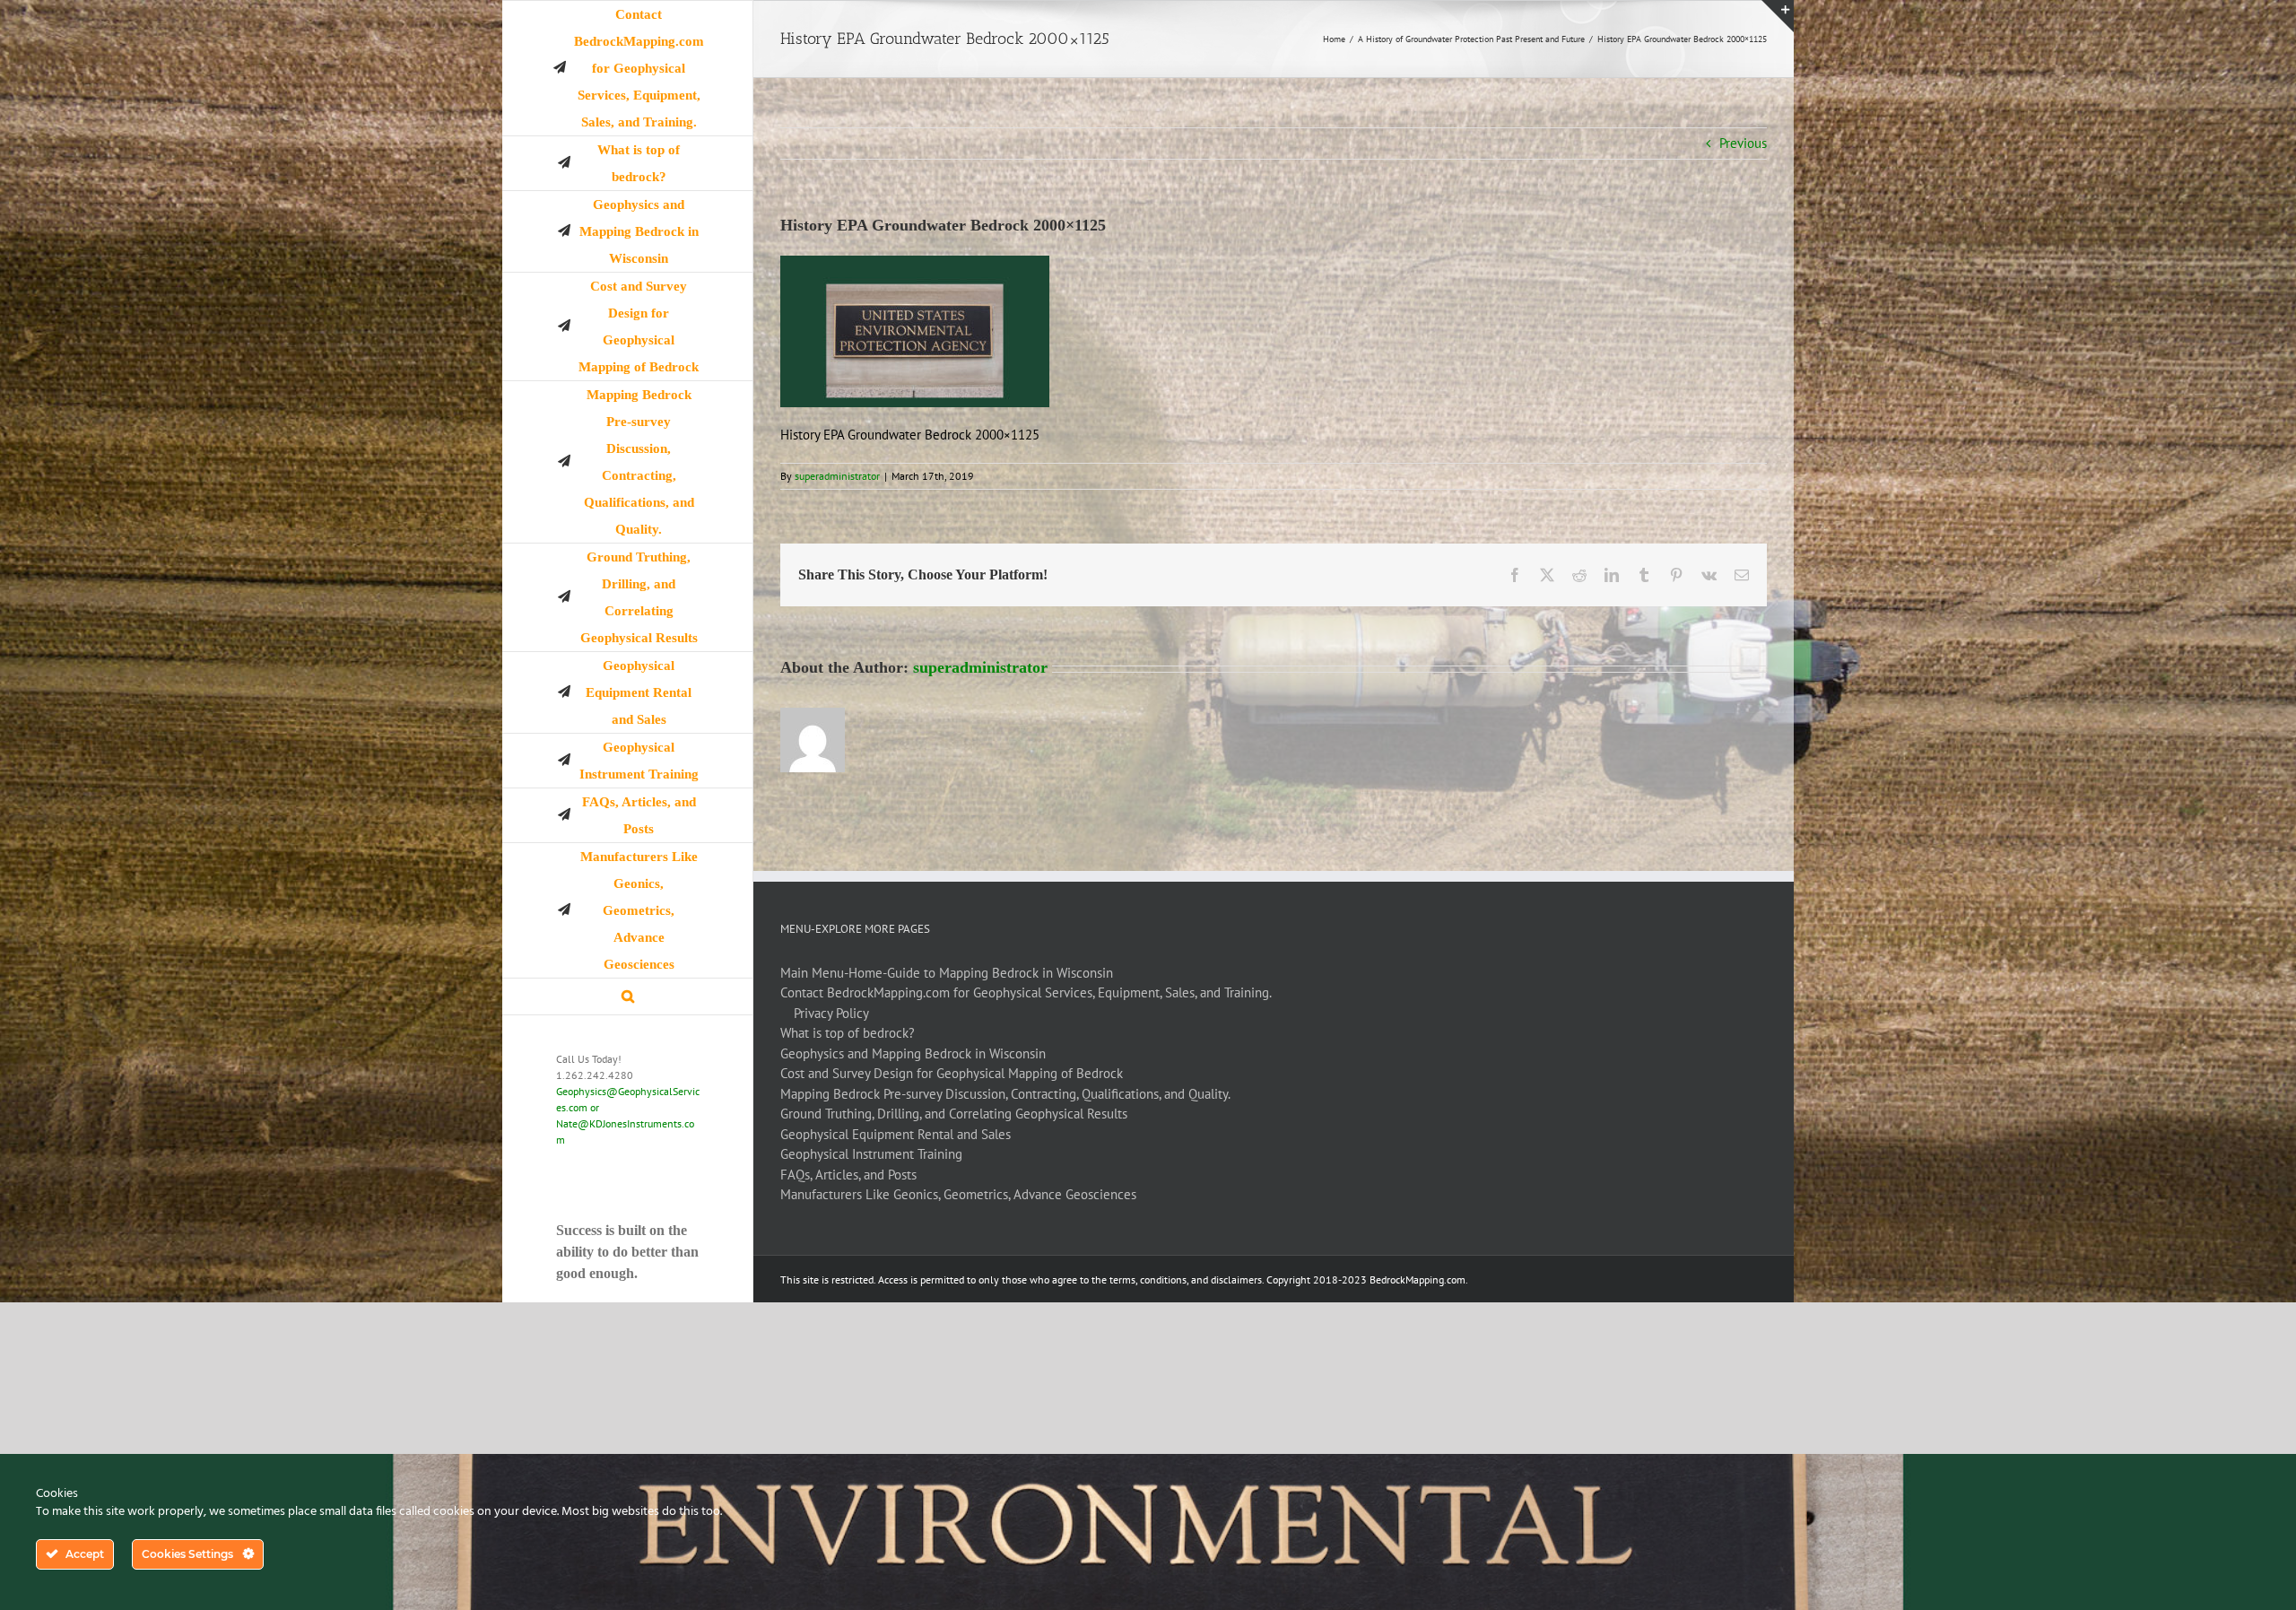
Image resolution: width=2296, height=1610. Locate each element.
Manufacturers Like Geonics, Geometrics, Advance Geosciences (958, 1194)
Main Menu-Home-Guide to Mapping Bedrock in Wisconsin (947, 973)
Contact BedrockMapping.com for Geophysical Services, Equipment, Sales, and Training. (1026, 992)
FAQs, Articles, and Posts (848, 1175)
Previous (1743, 143)
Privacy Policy (831, 1013)
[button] (628, 997)
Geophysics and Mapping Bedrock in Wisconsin (913, 1053)
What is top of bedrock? (848, 1033)
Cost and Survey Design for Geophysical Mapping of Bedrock (952, 1073)
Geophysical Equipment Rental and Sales (896, 1134)
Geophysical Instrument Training (871, 1154)
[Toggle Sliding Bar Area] (1778, 16)
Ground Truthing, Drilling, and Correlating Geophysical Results (954, 1114)
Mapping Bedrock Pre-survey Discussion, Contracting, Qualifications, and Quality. (1005, 1094)
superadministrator (837, 476)
